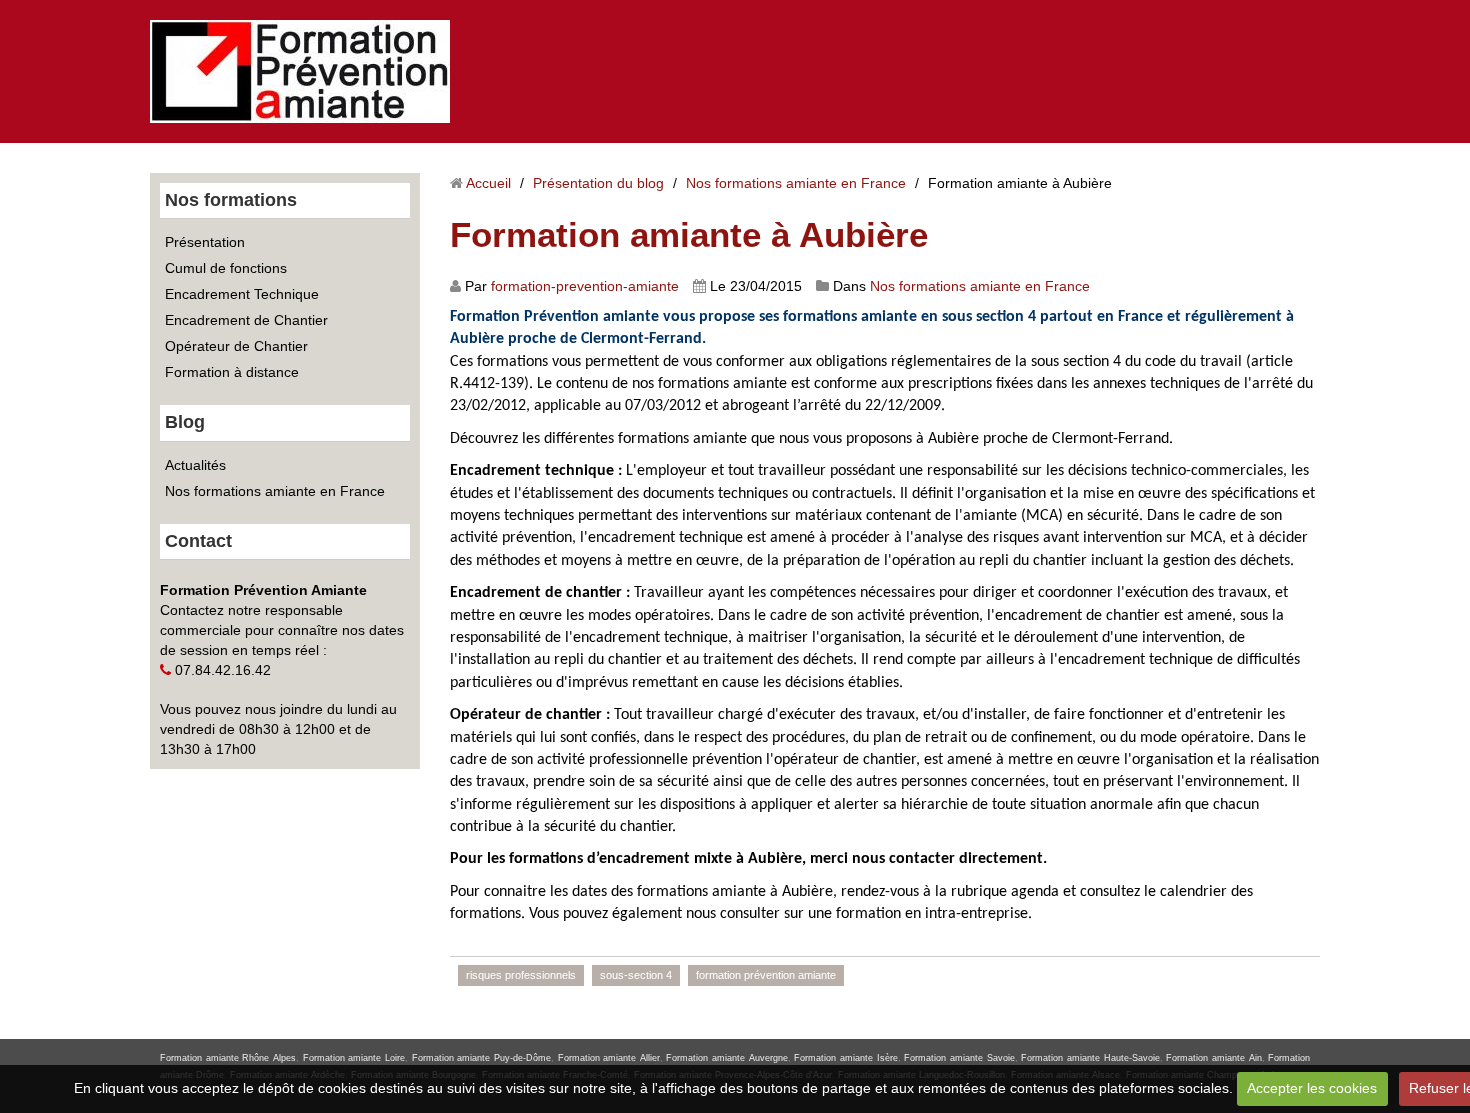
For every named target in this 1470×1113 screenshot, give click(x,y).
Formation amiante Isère (845, 1058)
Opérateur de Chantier (236, 346)
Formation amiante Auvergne (726, 1058)
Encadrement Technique (242, 294)
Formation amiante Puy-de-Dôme (481, 1058)
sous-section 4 (636, 975)
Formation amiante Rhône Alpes (228, 1058)
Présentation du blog (598, 183)
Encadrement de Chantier (246, 320)
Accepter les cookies (1312, 1088)
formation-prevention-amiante (585, 286)
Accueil (488, 183)
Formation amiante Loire (354, 1058)
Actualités (195, 465)
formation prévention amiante (766, 975)
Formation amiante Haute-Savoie (1090, 1058)
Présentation (205, 242)
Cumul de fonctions (226, 268)
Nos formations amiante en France (275, 491)
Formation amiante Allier (609, 1058)
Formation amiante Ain (1213, 1058)
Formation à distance (232, 372)
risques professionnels (521, 975)
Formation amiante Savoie (959, 1058)
